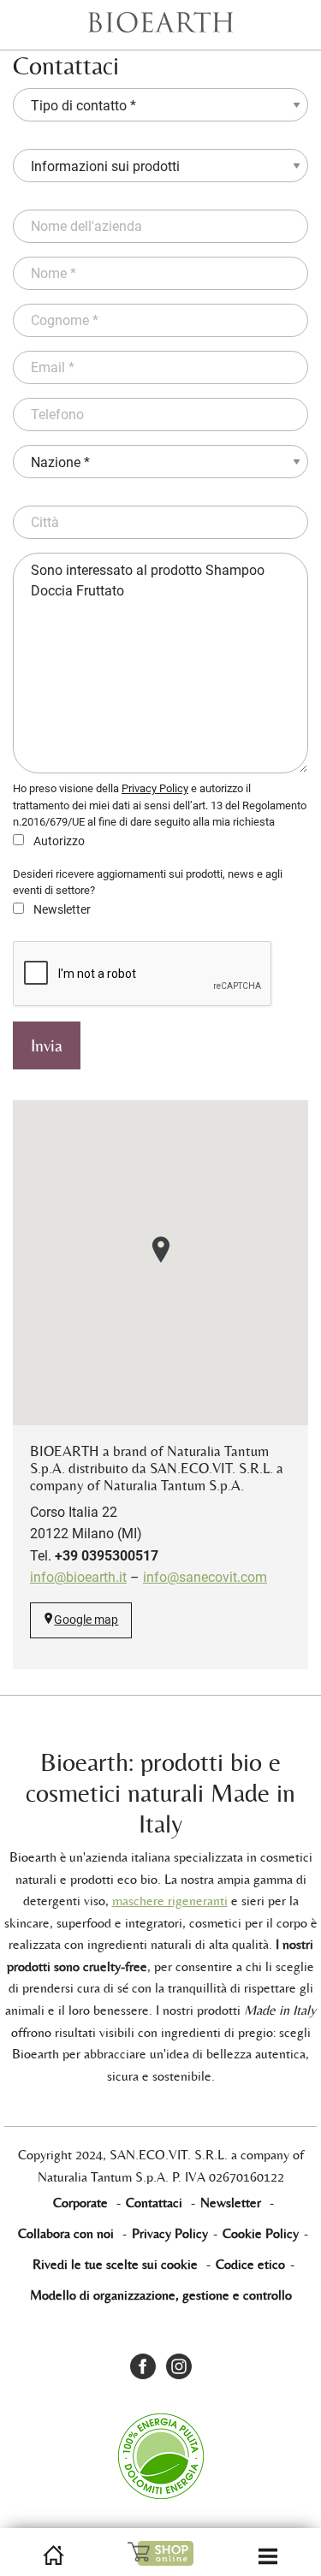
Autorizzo (58, 841)
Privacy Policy (155, 788)
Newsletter (61, 909)
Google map (86, 1620)
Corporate (80, 2203)
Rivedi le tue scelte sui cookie (115, 2264)
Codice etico (250, 2264)
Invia (47, 1045)
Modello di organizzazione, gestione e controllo (161, 2295)
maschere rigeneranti (170, 1901)
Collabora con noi (66, 2233)
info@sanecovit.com (205, 1577)
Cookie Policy (261, 2233)
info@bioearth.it (78, 1577)
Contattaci (154, 2203)
